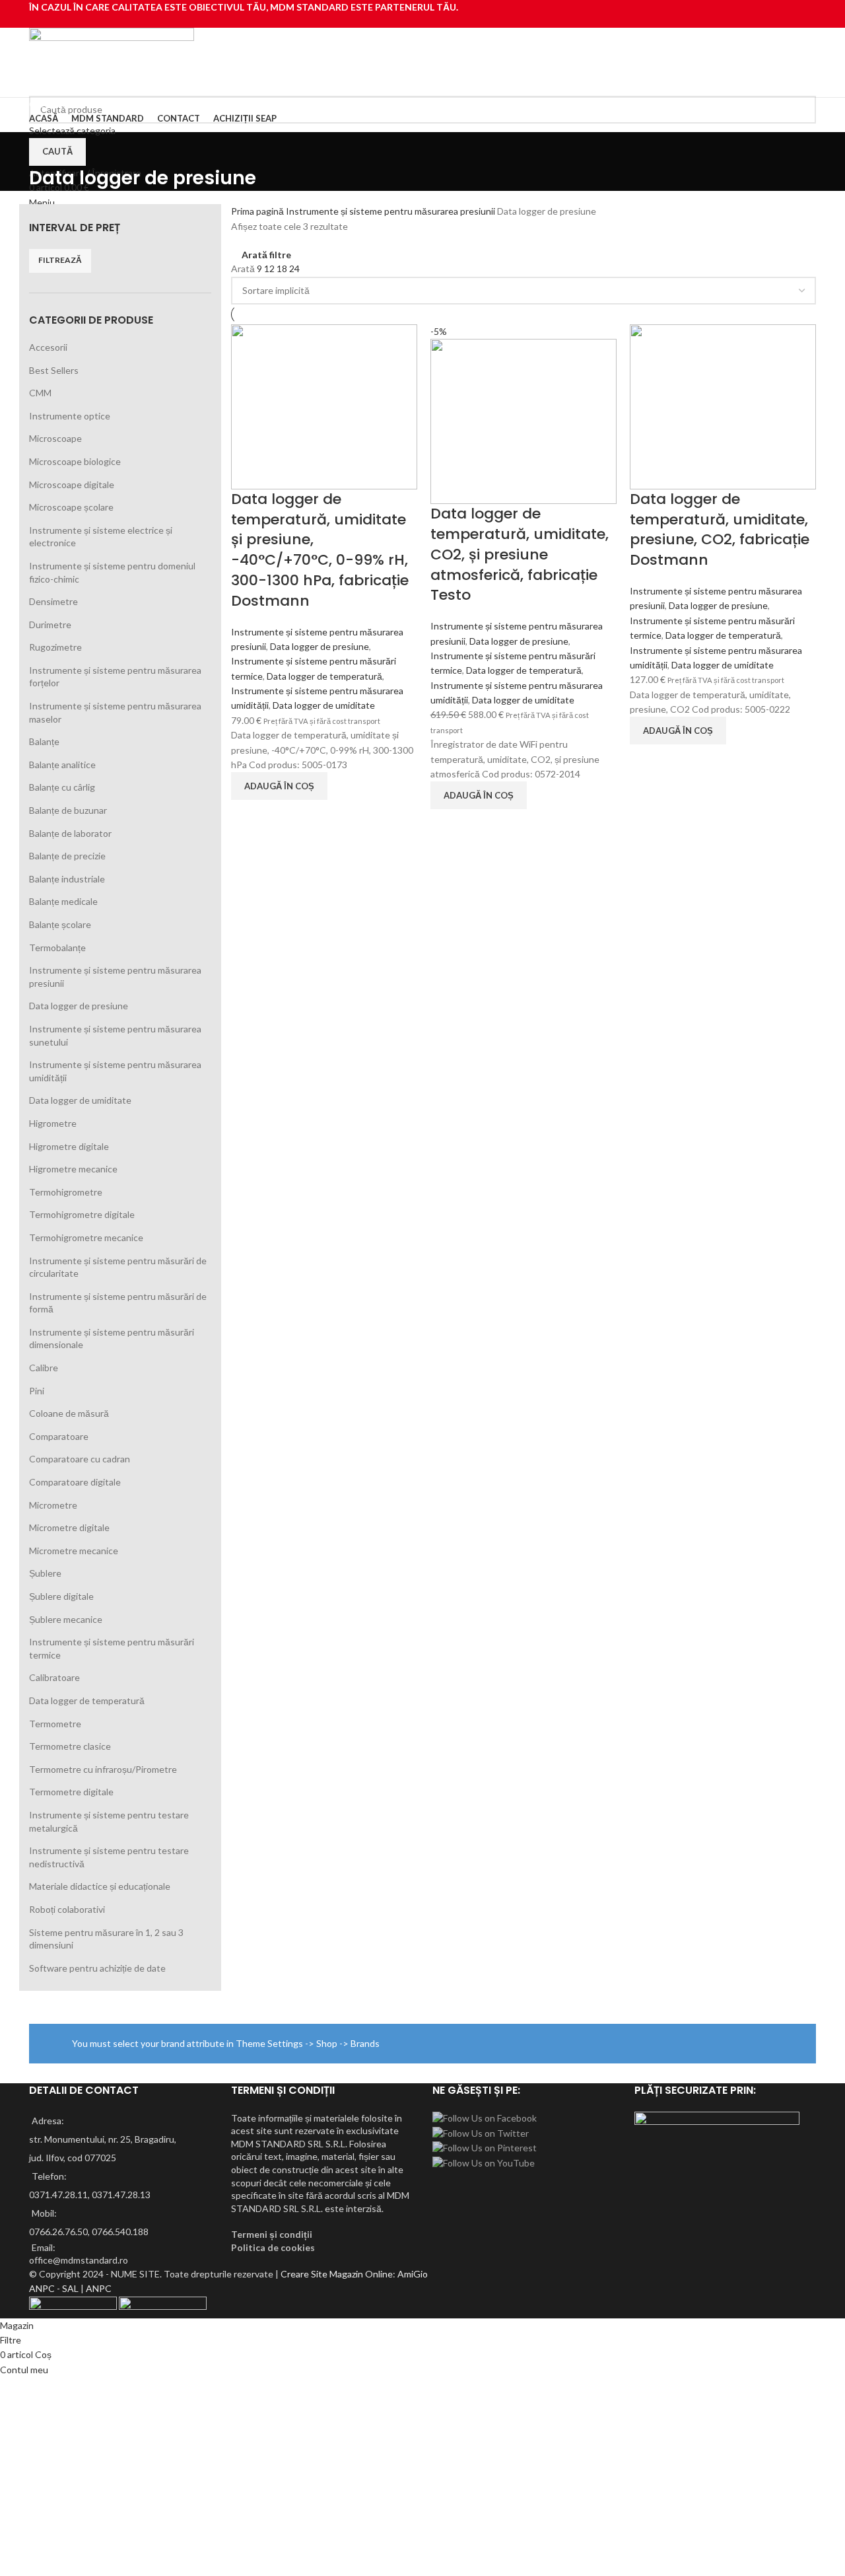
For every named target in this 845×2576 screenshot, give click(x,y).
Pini (37, 1391)
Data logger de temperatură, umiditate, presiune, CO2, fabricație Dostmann (720, 529)
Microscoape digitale (72, 484)
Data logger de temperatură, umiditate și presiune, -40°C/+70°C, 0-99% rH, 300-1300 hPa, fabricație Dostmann (320, 550)
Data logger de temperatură (87, 1700)
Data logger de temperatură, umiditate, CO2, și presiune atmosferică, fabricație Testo (520, 554)
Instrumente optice (70, 416)
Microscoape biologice (75, 461)
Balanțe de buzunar (68, 810)
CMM (40, 393)
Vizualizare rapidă (248, 816)
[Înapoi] (46, 149)
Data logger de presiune (79, 1006)
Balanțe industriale (67, 879)
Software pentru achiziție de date (97, 1968)
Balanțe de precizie (67, 856)
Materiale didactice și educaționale (100, 1886)
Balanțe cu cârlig (62, 787)
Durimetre (50, 625)
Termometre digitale (71, 1792)
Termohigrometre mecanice (86, 1237)
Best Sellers (54, 370)
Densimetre (53, 601)
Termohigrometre (66, 1192)
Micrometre (53, 1505)
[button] (279, 786)
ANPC (99, 2288)
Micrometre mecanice (74, 1551)
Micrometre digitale (69, 1527)
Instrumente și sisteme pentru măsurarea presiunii (391, 211)
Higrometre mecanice (73, 1169)
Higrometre (53, 1123)
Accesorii (48, 347)
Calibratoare (54, 1677)
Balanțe (44, 741)
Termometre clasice (70, 1746)
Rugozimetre (55, 647)
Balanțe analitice (62, 765)
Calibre (44, 1368)
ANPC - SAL (54, 2288)
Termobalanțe (57, 948)
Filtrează (60, 260)
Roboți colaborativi (67, 1909)
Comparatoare (59, 1436)
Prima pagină (258, 211)
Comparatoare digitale (75, 1482)
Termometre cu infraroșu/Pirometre (103, 1769)
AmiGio (413, 2274)
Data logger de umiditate (80, 1100)
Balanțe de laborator (70, 833)
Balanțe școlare (60, 924)
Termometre (55, 1724)
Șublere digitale (61, 1596)
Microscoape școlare (71, 507)
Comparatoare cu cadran (80, 1459)
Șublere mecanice (66, 1619)
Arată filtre (266, 255)
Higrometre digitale (69, 1146)
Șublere (45, 1573)
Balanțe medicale (63, 901)
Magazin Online (361, 2274)
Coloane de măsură (69, 1413)
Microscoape (55, 438)
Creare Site (304, 2274)
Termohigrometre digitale (82, 1214)
